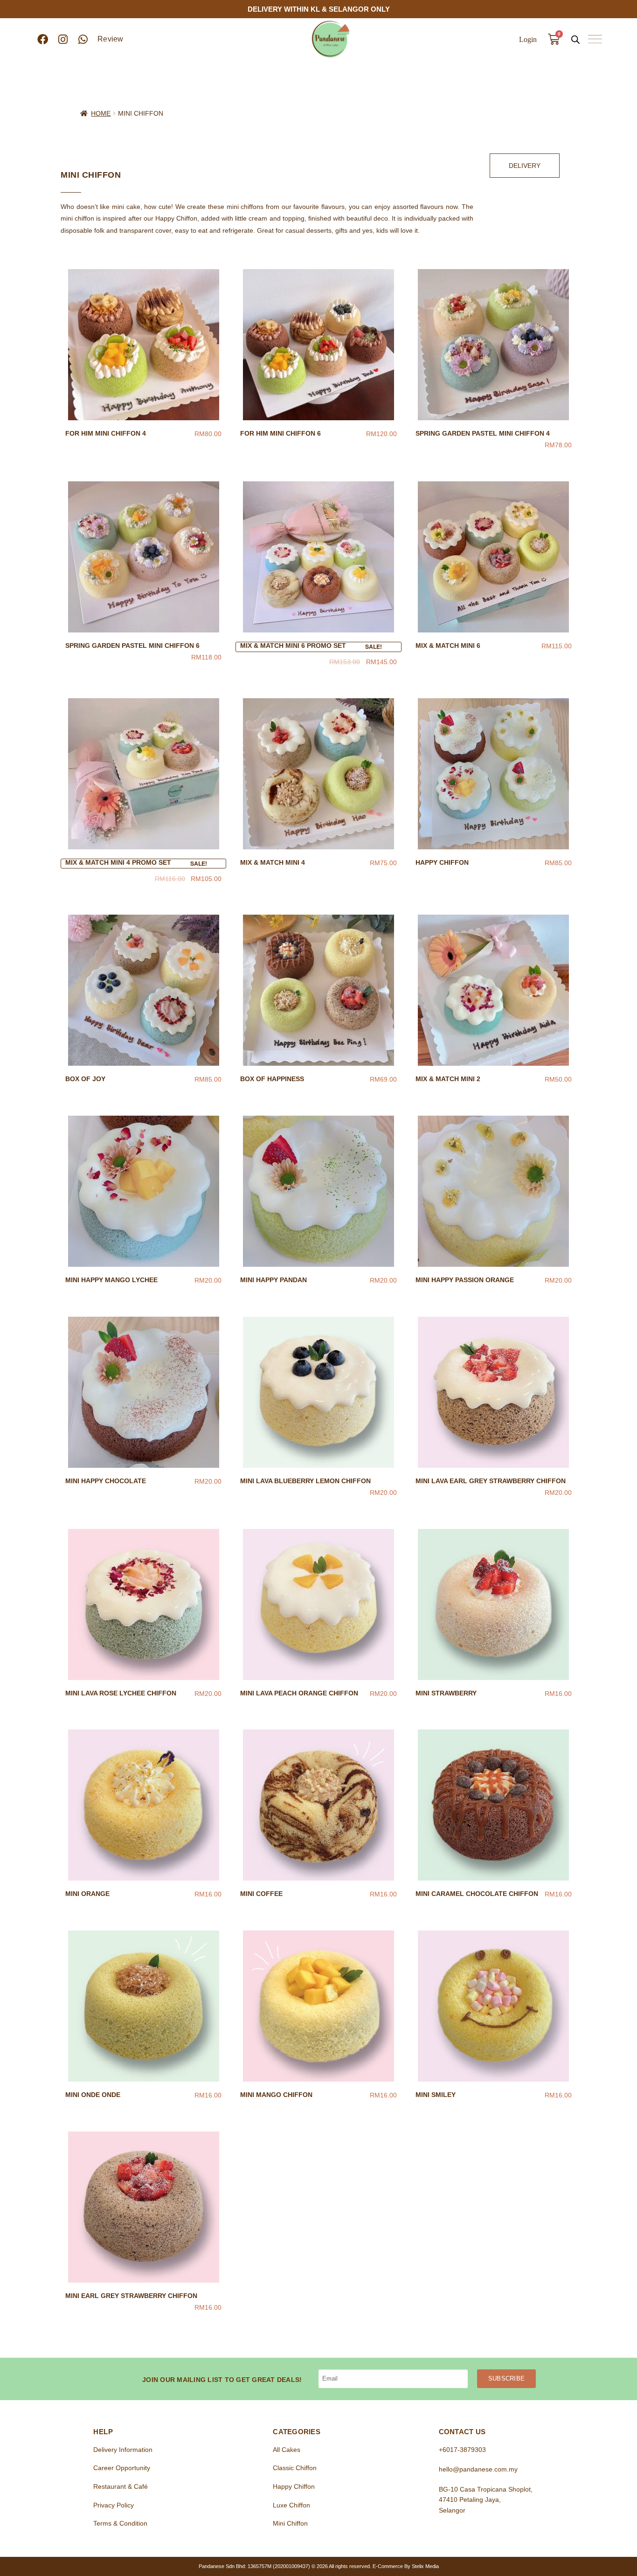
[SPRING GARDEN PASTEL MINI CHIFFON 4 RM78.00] (494, 345)
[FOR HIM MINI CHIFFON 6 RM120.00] (318, 345)
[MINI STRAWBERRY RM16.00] (494, 1604)
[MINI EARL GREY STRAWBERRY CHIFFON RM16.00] (143, 2207)
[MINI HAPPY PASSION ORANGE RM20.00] (494, 1191)
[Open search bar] (575, 39)
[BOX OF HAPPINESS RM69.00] (318, 990)
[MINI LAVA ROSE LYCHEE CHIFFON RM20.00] (143, 1604)
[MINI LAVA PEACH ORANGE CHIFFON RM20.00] (318, 1604)
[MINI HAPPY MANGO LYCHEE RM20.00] (143, 1191)
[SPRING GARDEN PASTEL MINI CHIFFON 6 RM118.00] (143, 557)
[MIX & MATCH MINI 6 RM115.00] (494, 557)
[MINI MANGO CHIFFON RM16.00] (318, 2006)
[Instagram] (63, 39)
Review (111, 39)
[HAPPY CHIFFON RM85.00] (494, 774)
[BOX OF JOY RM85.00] (143, 990)
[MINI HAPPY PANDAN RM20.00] (318, 1191)
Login (528, 39)
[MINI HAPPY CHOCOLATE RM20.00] (143, 1392)
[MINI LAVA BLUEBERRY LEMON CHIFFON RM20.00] (318, 1392)
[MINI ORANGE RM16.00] (143, 1805)
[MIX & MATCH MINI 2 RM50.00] (494, 990)
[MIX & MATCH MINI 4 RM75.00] (318, 774)
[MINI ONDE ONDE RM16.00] (143, 2006)
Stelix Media (425, 2566)
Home (101, 113)
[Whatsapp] (83, 39)
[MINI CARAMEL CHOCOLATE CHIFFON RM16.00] (494, 1805)
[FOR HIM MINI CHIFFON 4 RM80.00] (143, 345)
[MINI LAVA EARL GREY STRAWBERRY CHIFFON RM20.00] (494, 1392)
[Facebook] (43, 39)
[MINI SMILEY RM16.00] (494, 2006)
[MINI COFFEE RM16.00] (318, 1805)
